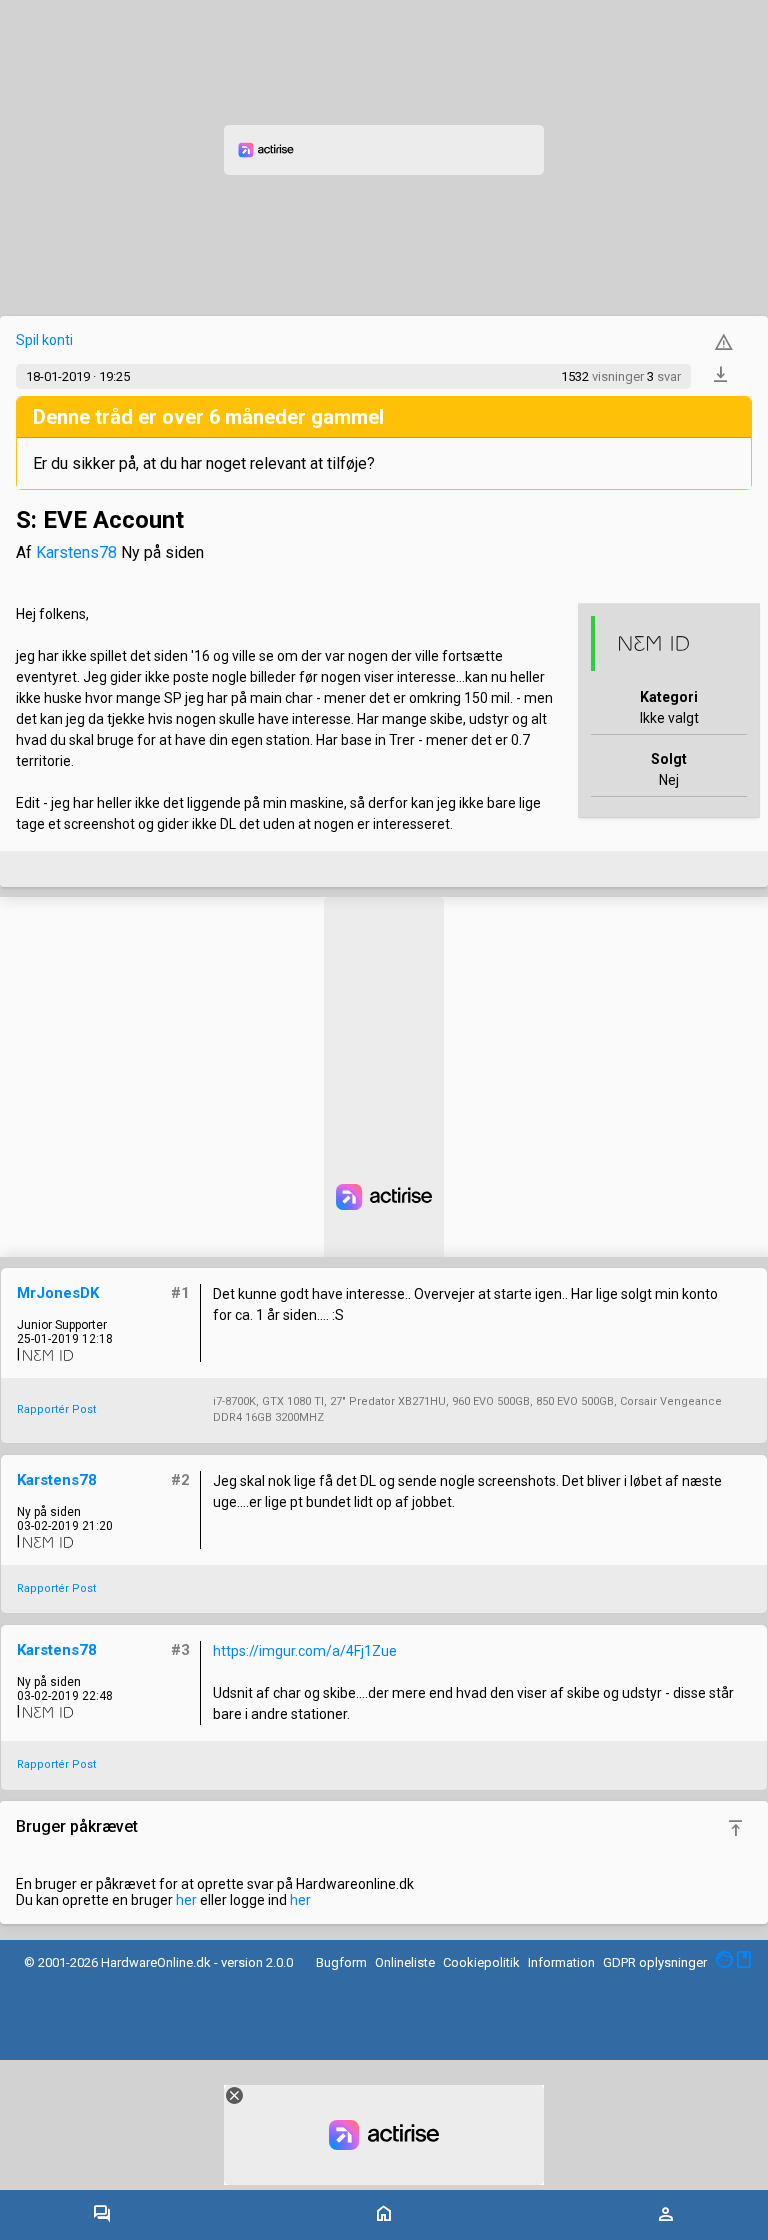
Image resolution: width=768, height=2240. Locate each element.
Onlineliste (405, 1962)
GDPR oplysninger (655, 1962)
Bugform (341, 1962)
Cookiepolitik (481, 1962)
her (186, 1900)
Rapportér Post (56, 1409)
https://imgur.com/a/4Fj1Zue (305, 1651)
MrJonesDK (58, 1293)
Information (561, 1962)
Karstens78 (76, 552)
